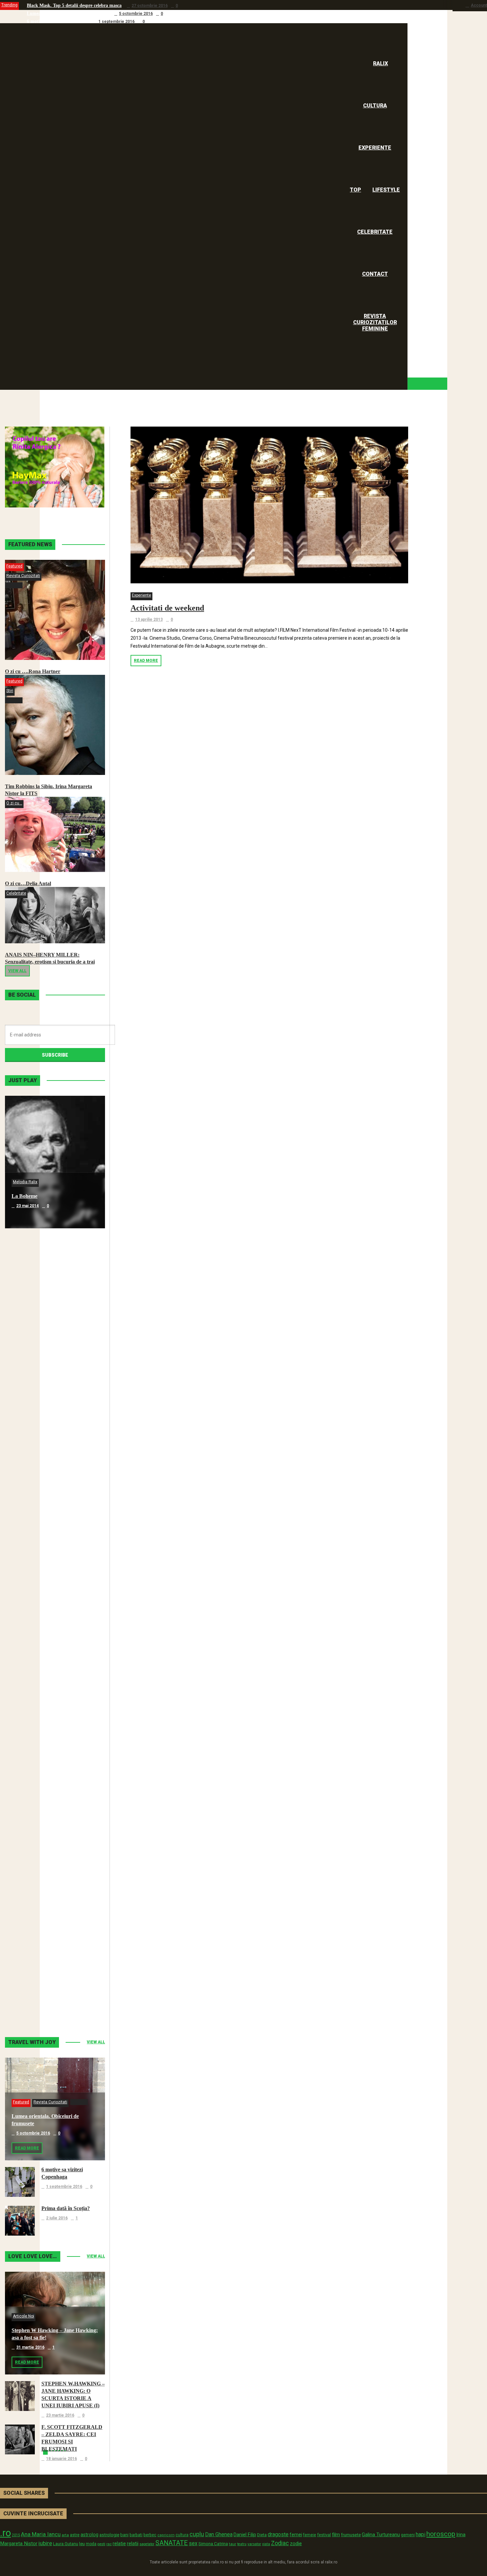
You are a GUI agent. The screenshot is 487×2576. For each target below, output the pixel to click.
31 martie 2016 (30, 2347)
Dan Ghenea (219, 2535)
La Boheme (25, 1196)
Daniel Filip (245, 2535)
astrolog (89, 2535)
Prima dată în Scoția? (66, 2208)
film (336, 2535)
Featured (14, 566)
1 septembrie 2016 (116, 22)
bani (124, 2535)
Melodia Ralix (25, 1182)
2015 (16, 2535)
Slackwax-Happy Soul (36, 1726)
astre (75, 2535)
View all (17, 971)
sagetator (147, 2544)
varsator (254, 2544)
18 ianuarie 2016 (61, 2459)
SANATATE (172, 2543)
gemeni (408, 2535)
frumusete (351, 2535)
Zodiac (280, 2543)
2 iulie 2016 (57, 2218)
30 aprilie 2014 (30, 1471)
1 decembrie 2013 (34, 1869)
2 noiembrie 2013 (33, 2001)
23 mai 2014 (27, 1206)
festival (324, 2535)
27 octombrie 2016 (150, 6)
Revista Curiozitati (23, 576)
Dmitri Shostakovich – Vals (42, 1859)
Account (479, 5)
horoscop (441, 2534)
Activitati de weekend (167, 608)
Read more (146, 661)
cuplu (197, 2534)
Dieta (262, 2535)
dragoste (278, 2534)
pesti (101, 2544)
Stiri (10, 691)
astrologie (109, 2535)
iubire (45, 2543)
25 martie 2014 (30, 1604)
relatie (119, 2544)
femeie (310, 2535)
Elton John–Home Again (39, 1991)
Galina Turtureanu (381, 2535)
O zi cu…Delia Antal (28, 883)
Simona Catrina (213, 2544)
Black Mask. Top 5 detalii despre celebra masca (74, 5)
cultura (182, 2535)
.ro (5, 2533)
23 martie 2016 (60, 2415)
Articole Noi (24, 2316)
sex (193, 2543)
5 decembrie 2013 (34, 1736)
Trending (9, 5)
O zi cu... (14, 803)
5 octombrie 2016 (136, 14)
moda (91, 2544)
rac (109, 2544)
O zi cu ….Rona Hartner (33, 671)
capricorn (166, 2535)
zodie (296, 2544)
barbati (136, 2535)
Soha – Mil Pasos (31, 1329)
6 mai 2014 (26, 1338)
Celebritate (16, 893)
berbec (150, 2535)
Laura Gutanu (66, 2544)
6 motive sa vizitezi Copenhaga (58, 21)
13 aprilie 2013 (149, 619)
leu (82, 2544)
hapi (421, 2534)
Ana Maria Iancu (41, 2534)
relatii (133, 2544)
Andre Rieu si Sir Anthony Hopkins (52, 1594)
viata (266, 2544)
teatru (242, 2544)
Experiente (141, 595)
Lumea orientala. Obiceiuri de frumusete (68, 13)
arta (65, 2535)
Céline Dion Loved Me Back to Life (51, 1461)
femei (296, 2535)
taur (233, 2544)
